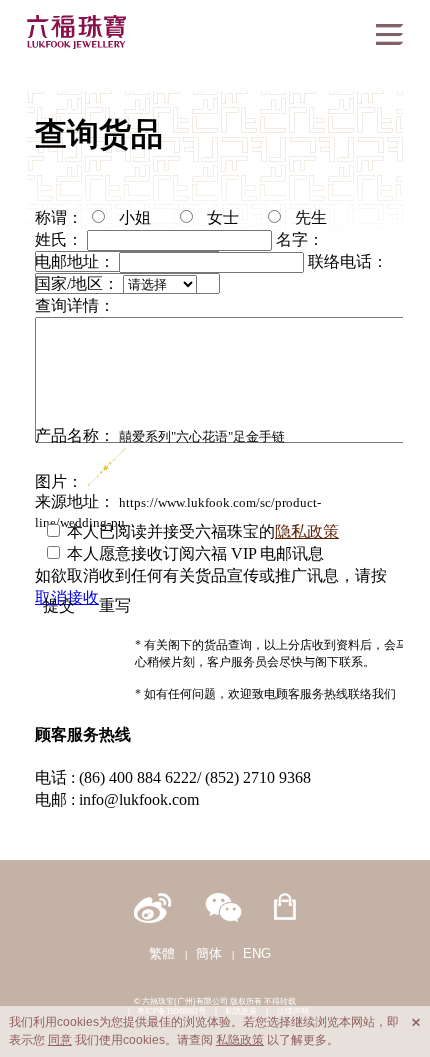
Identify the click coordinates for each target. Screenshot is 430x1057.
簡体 (209, 953)
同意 (60, 1040)
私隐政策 (240, 1040)
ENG (257, 953)
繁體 (162, 953)
